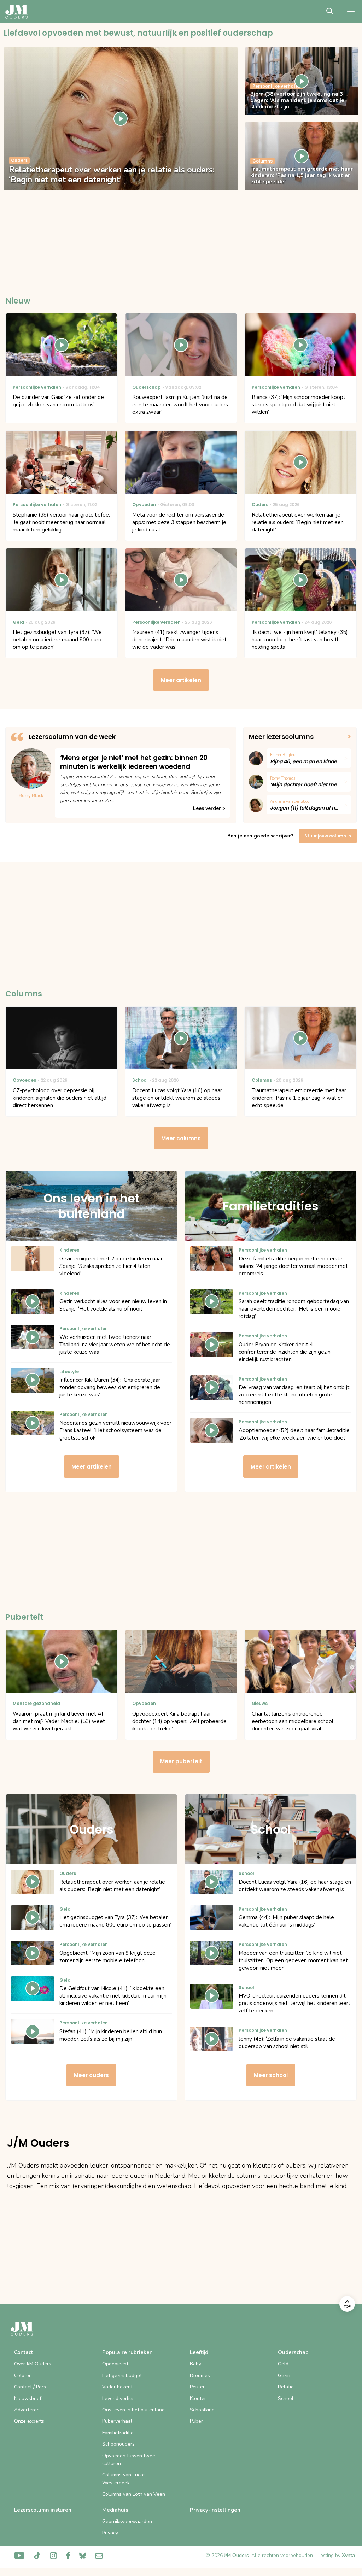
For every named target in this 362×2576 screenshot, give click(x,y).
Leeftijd (199, 2352)
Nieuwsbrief (28, 2398)
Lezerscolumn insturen (43, 2510)
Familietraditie (118, 2433)
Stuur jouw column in (328, 836)
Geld (283, 2364)
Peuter (197, 2387)
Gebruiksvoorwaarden (127, 2521)
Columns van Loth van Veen (134, 2494)
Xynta (348, 2555)
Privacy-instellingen (215, 2510)
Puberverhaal (117, 2421)
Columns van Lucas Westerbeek (124, 2479)
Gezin (284, 2375)
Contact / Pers (30, 2387)
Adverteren (27, 2410)
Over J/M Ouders (33, 2364)
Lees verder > (209, 808)
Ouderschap (293, 2352)
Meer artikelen (181, 680)
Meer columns (181, 1138)
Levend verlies (118, 2398)
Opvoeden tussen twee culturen (129, 2460)
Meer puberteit (181, 1761)
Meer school (271, 2075)
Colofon (23, 2375)
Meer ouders (91, 2075)
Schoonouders (118, 2444)
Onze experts (29, 2421)
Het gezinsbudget (122, 2375)
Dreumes (200, 2375)
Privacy (110, 2533)
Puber (196, 2421)
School (286, 2398)
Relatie (286, 2387)
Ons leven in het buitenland (133, 2410)
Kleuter (198, 2398)
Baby (195, 2364)
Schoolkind (202, 2410)
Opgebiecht (115, 2364)
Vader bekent (117, 2387)
